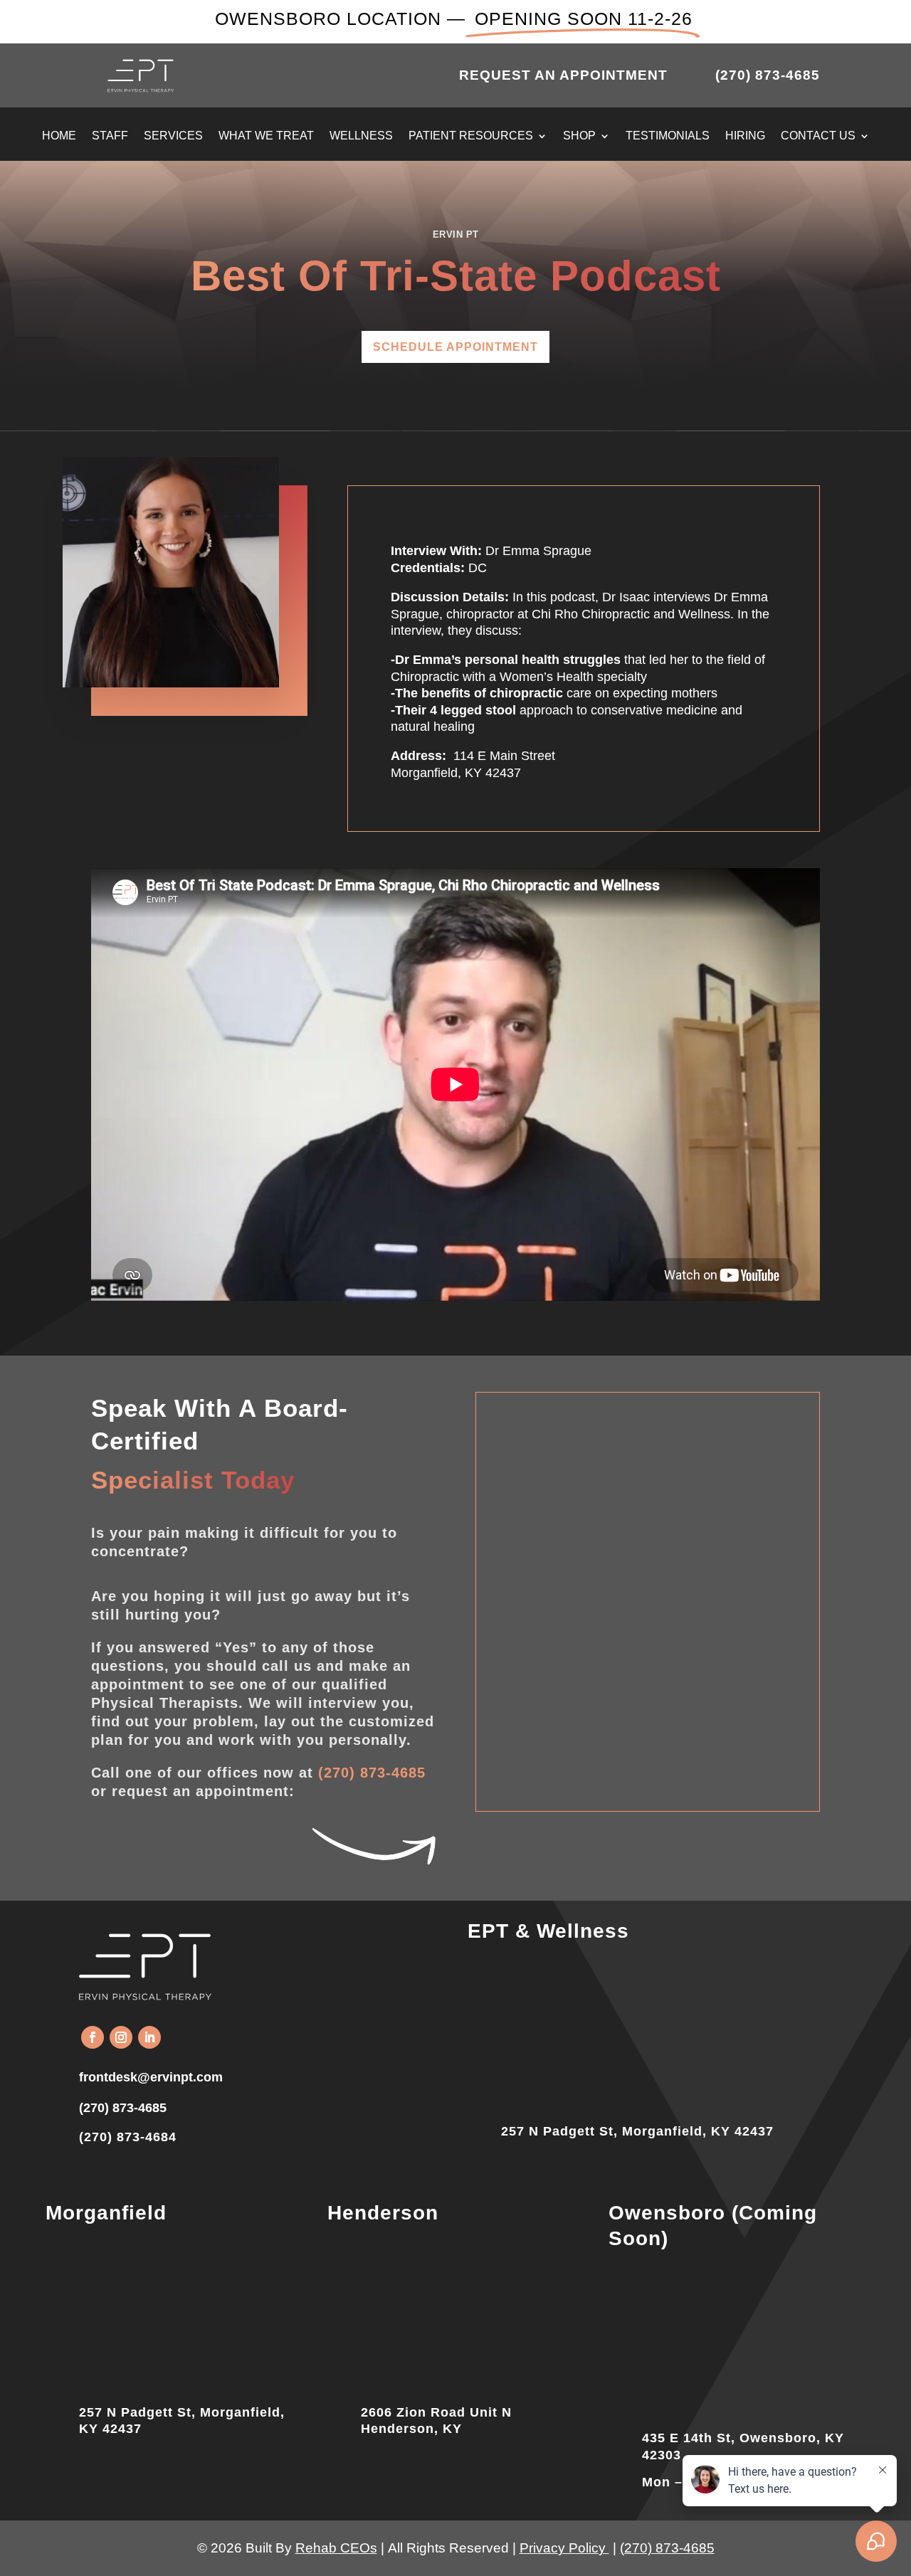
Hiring (745, 136)
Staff (110, 136)
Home (59, 136)
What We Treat (266, 136)
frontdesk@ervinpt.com (151, 2077)
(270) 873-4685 (372, 1773)
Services (173, 136)
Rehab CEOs (336, 2548)
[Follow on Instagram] (121, 2037)
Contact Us (818, 136)
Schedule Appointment (455, 347)
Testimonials (668, 136)
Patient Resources (471, 136)
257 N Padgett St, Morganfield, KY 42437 (637, 2131)
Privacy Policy (564, 2548)
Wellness (361, 136)
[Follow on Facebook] (93, 2037)
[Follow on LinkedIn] (149, 2037)
